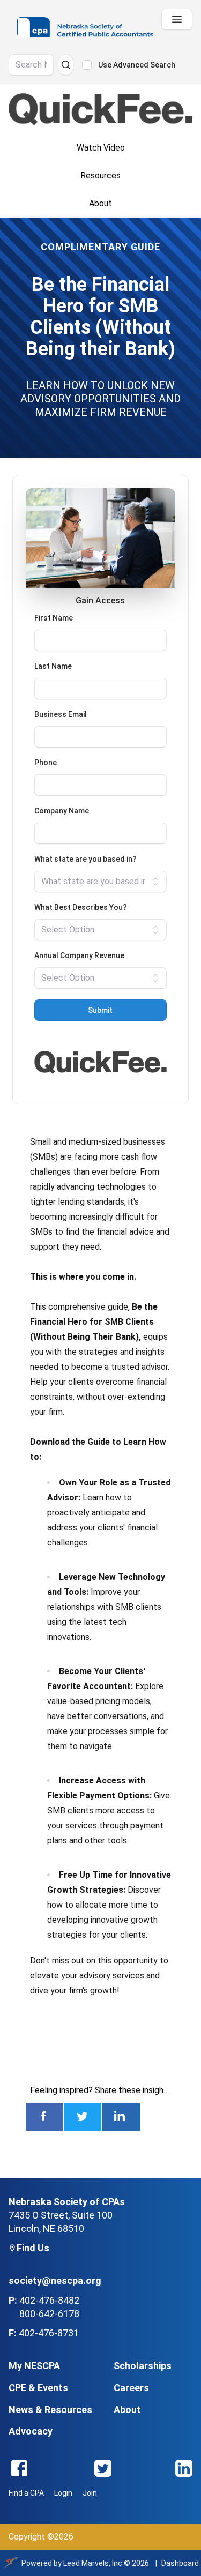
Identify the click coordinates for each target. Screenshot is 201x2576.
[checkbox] (87, 65)
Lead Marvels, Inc (93, 2563)
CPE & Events (38, 2388)
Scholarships (143, 2366)
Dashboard (180, 2563)
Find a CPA (26, 2493)
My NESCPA (34, 2366)
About (127, 2410)
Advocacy (31, 2431)
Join (90, 2493)
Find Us (33, 2248)
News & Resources (50, 2410)
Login (63, 2493)
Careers (131, 2388)
